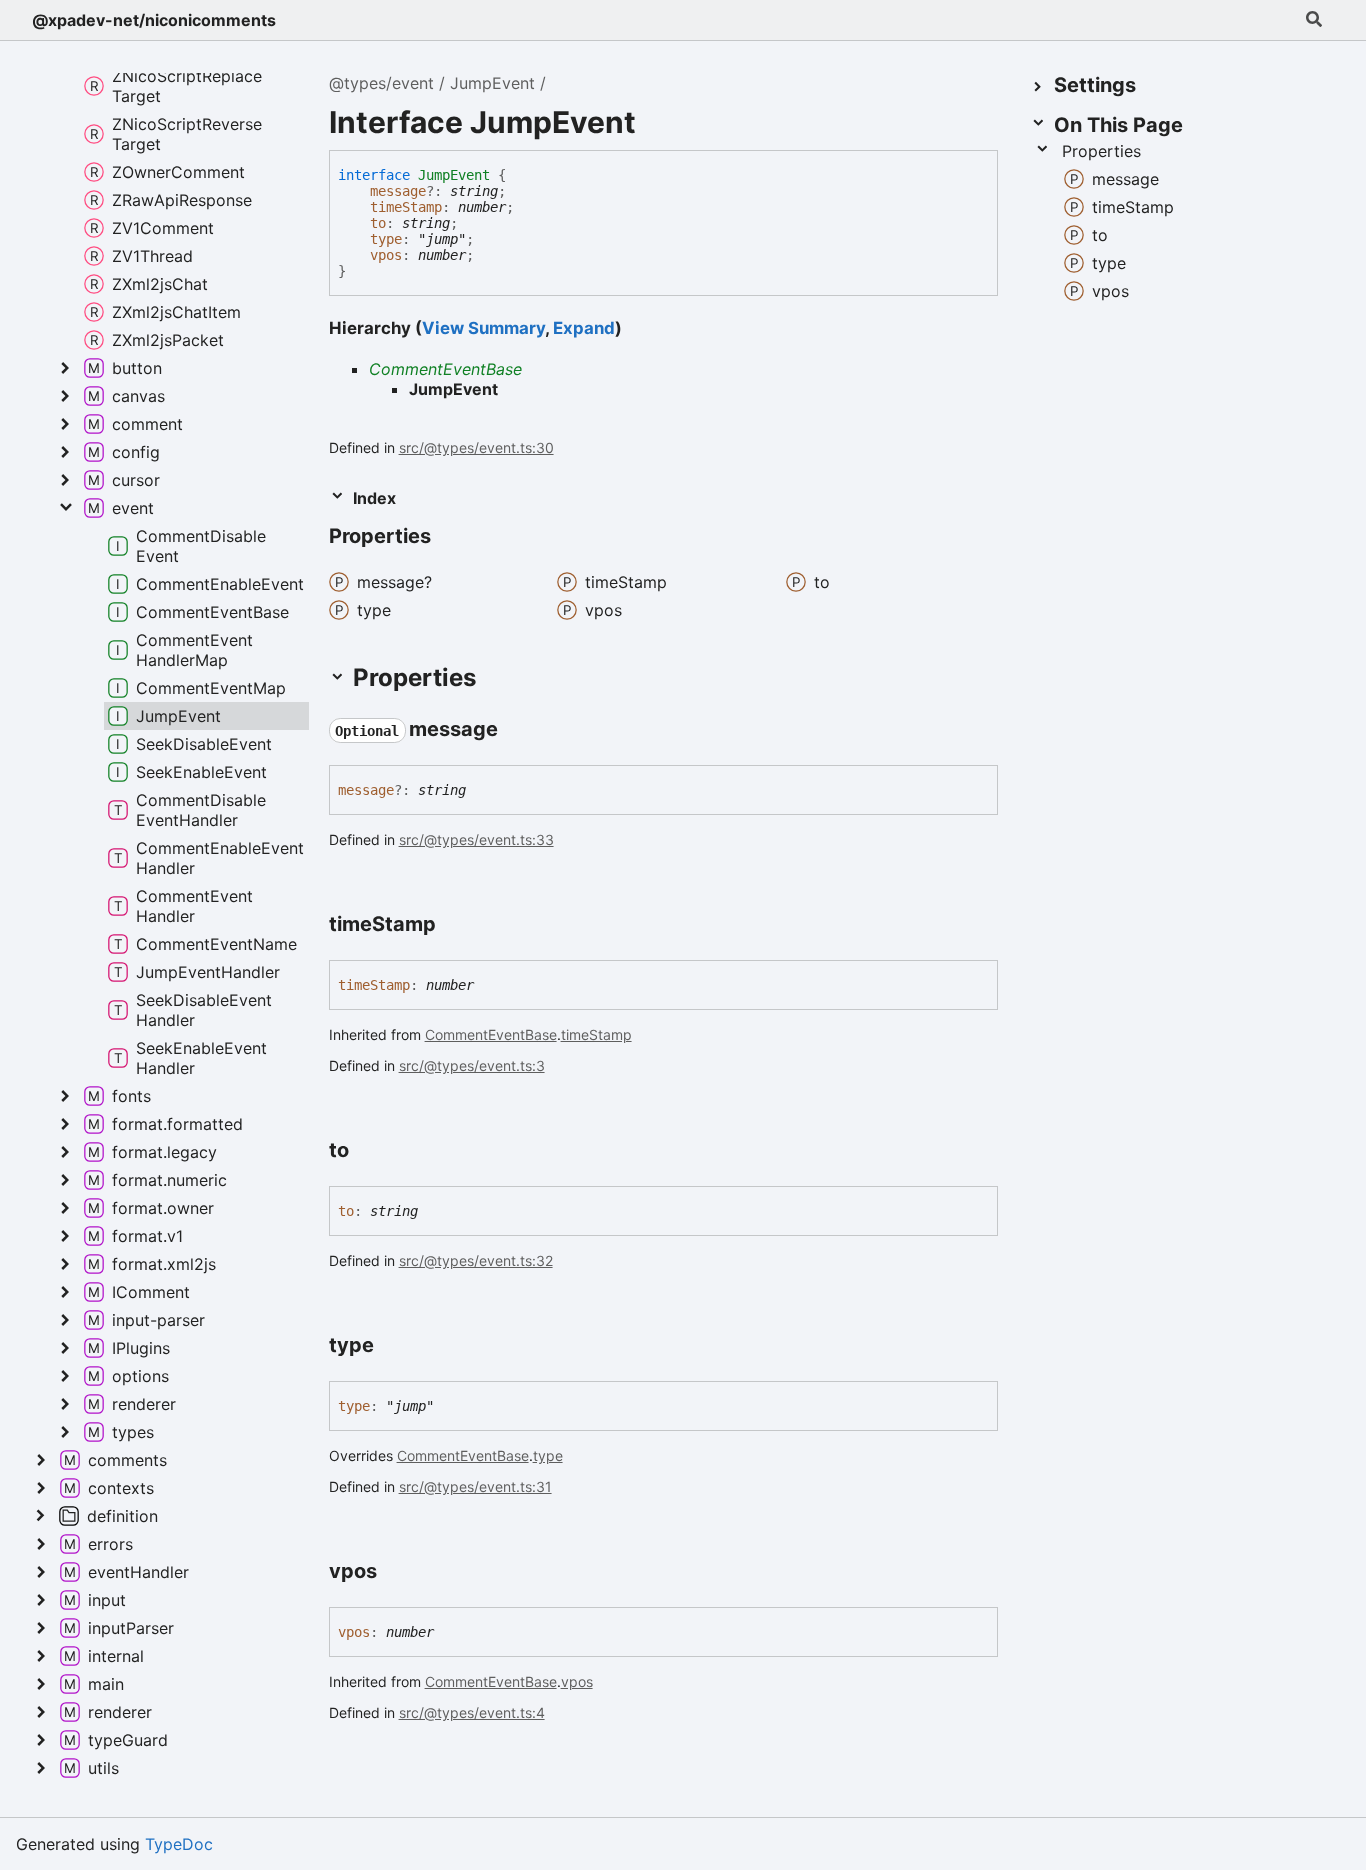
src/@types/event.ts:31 (475, 1486)
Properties (1101, 151)
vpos (386, 255)
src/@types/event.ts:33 (476, 839)
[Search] (1314, 20)
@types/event (381, 83)
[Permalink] (516, 730)
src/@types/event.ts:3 (472, 1065)
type (386, 239)
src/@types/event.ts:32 (476, 1260)
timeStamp (406, 207)
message (398, 191)
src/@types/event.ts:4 (472, 1712)
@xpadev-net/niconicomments (154, 20)
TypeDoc (179, 1844)
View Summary (483, 328)
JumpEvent (492, 83)
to (378, 223)
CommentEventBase (445, 369)
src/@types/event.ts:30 (476, 447)
